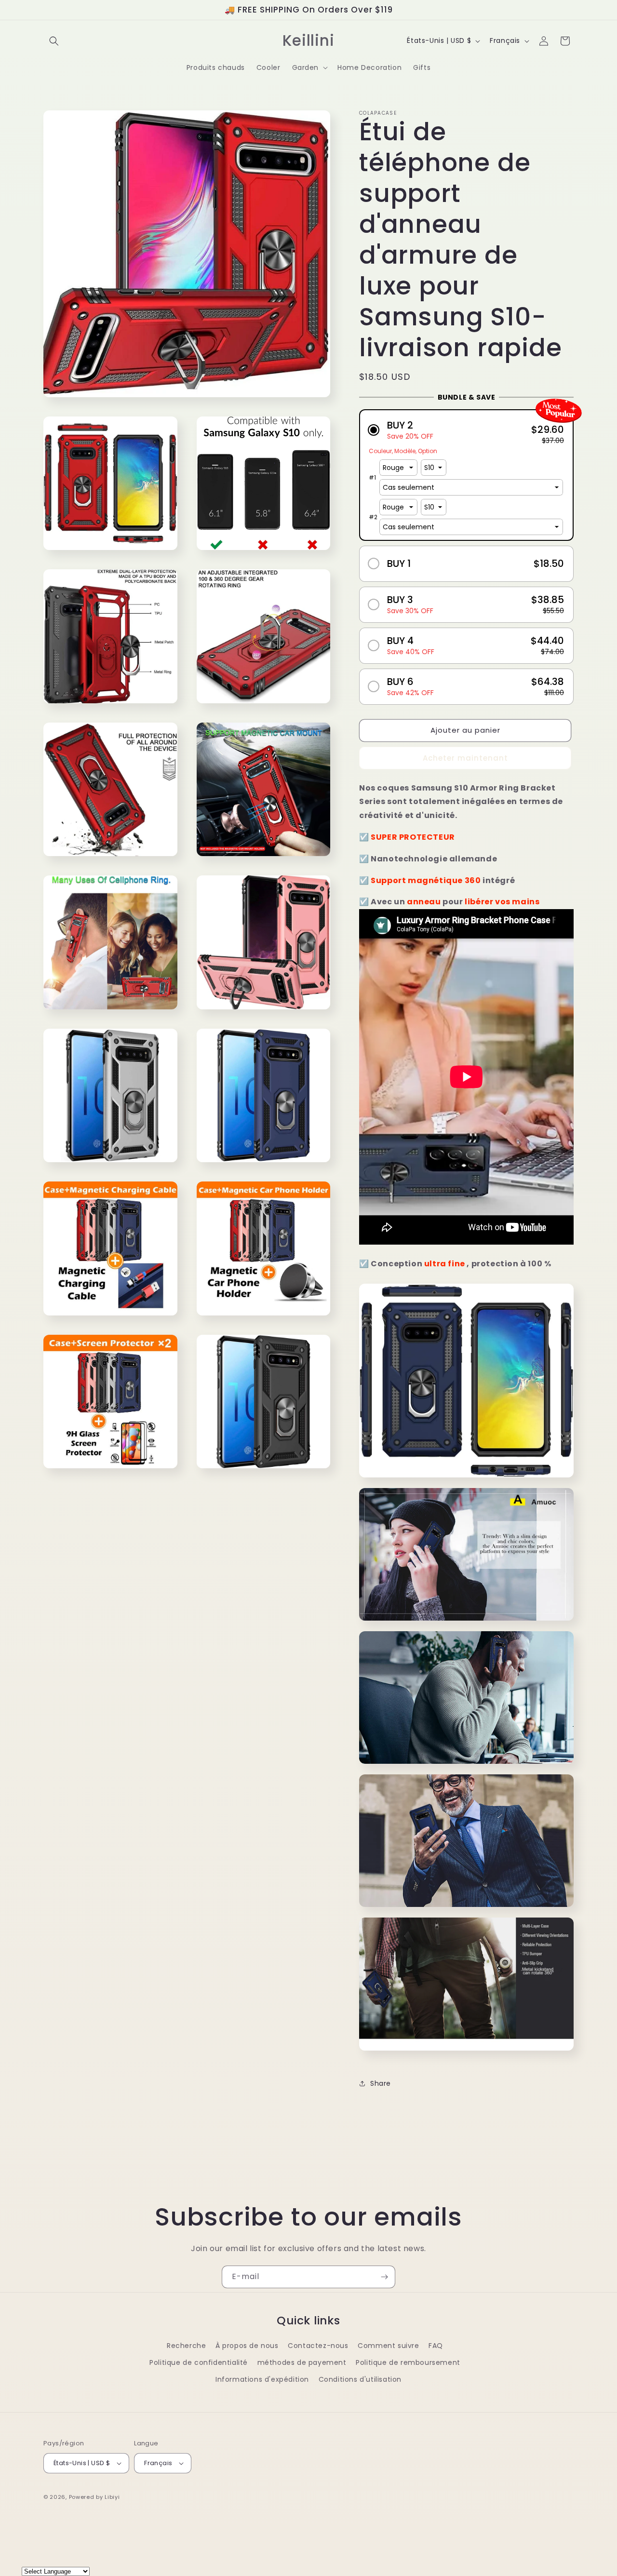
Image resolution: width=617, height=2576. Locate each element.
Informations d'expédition (262, 2379)
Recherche (186, 2346)
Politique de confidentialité (199, 2362)
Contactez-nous (318, 2346)
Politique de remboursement (408, 2362)
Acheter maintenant (465, 758)
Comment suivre (388, 2346)
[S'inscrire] (384, 2277)
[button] (54, 41)
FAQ (436, 2346)
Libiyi (112, 2497)
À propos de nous (247, 2346)
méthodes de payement (302, 2362)
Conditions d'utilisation (360, 2379)
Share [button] (381, 2083)
